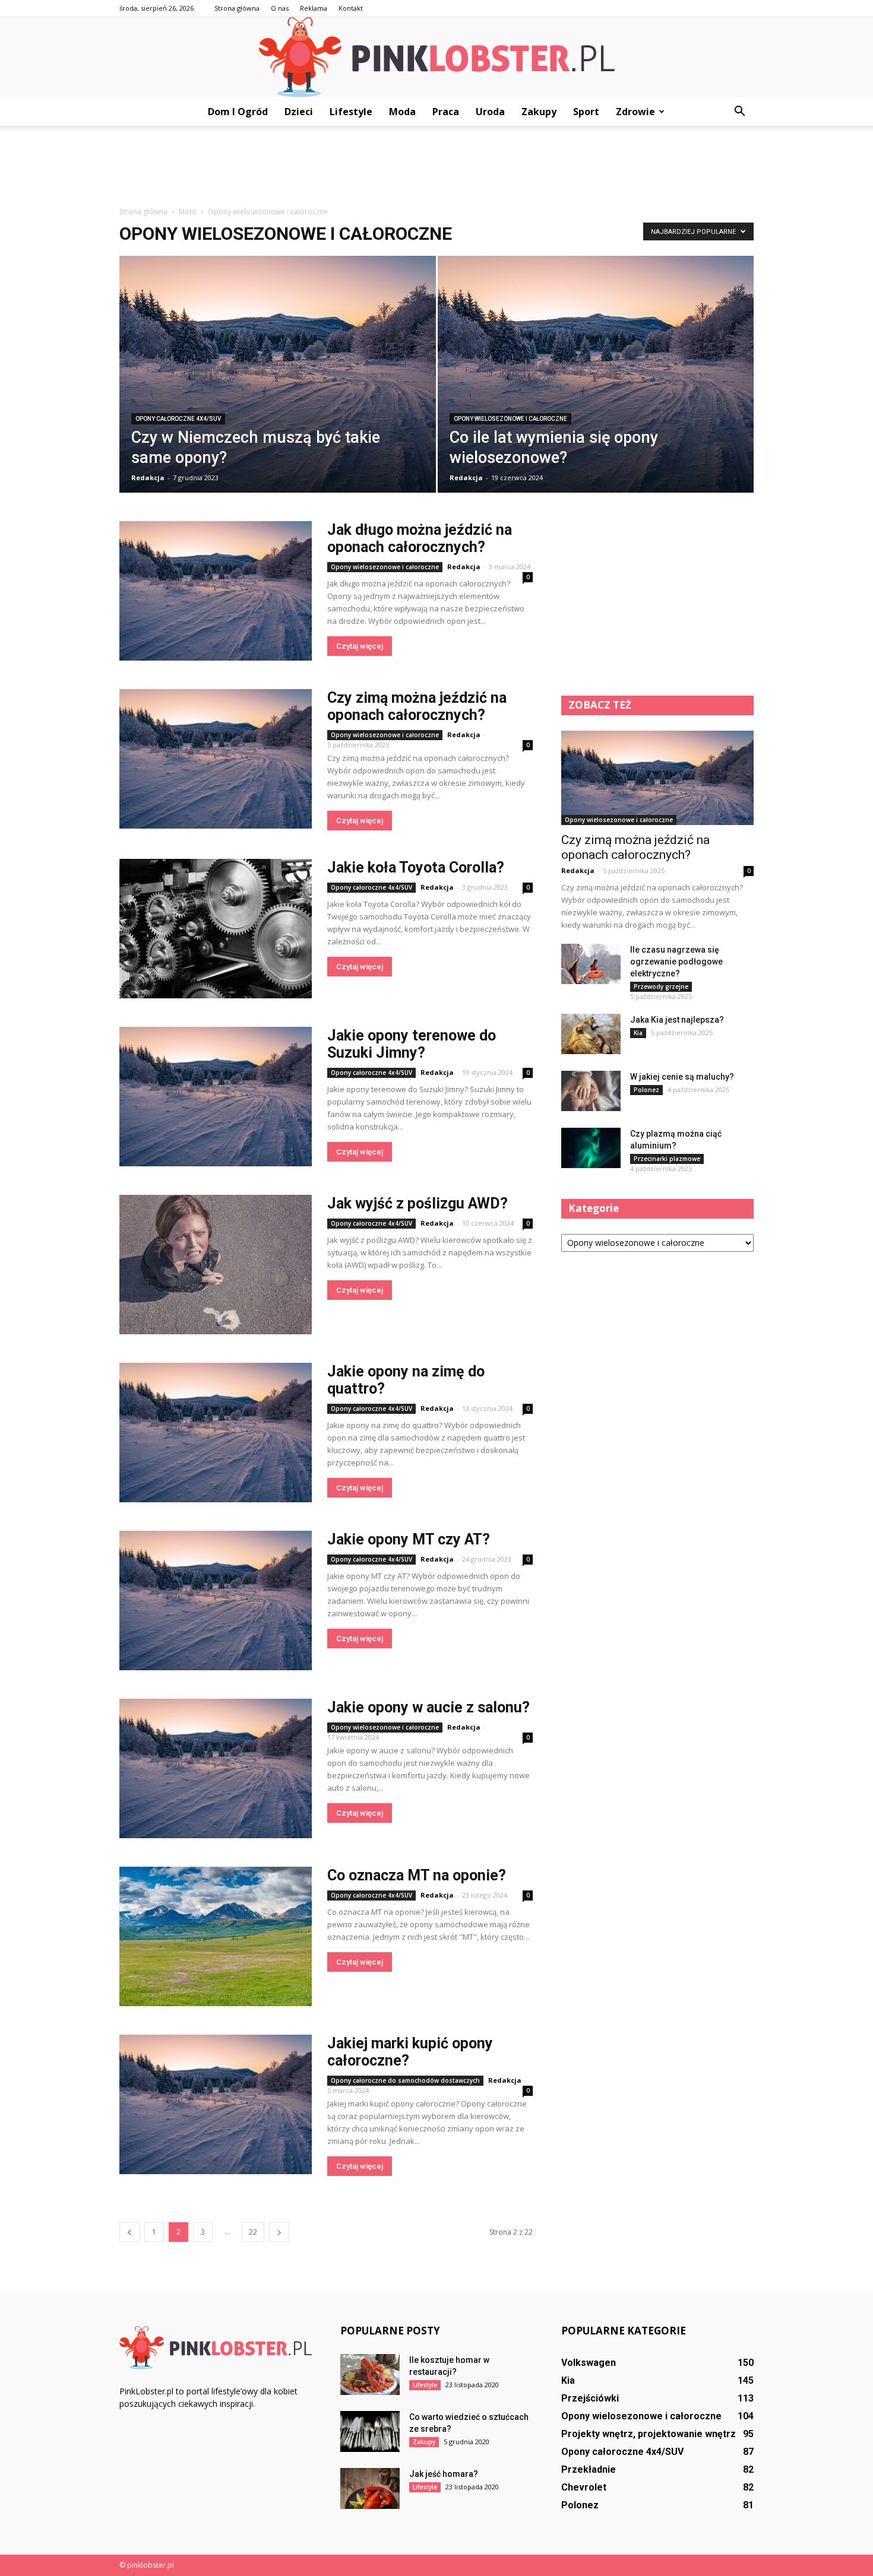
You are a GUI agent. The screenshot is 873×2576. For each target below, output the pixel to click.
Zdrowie (635, 112)
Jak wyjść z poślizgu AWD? (417, 1203)
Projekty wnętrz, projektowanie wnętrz (649, 2434)
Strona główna (237, 8)
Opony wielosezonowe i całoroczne (510, 419)
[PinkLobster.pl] (436, 57)
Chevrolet (584, 2487)
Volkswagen (589, 2363)
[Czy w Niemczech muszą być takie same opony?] (278, 383)
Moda (402, 112)
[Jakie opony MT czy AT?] (216, 1601)
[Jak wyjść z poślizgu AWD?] (216, 1265)
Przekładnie (589, 2469)
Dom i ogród (238, 112)
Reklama (314, 8)
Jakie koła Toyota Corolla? (416, 867)
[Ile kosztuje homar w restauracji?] (370, 2374)
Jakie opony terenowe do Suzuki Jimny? (412, 1044)
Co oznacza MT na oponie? (417, 1875)
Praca (446, 112)
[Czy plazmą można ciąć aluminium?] (591, 1148)
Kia (638, 1033)
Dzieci (299, 112)
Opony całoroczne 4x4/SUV (178, 419)
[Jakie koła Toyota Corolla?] (216, 929)
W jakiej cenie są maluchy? (682, 1077)
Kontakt (351, 8)
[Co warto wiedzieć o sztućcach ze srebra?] (370, 2431)
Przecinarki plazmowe (667, 1159)
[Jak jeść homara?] (370, 2488)
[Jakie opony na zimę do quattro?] (216, 1433)
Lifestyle (351, 112)
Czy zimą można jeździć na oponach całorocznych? (417, 706)
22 (253, 2232)
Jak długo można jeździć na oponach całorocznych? (420, 538)
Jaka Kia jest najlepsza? (677, 1020)
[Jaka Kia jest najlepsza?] (591, 1034)
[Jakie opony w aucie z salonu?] (216, 1768)
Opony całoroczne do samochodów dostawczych (405, 2080)
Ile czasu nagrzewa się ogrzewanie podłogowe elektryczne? (676, 962)
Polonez (646, 1090)
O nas (280, 8)
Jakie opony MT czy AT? (409, 1539)
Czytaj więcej (360, 646)
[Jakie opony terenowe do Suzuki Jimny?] (216, 1097)
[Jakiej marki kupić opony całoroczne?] (216, 2104)
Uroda (490, 112)
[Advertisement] (436, 167)
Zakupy (539, 112)
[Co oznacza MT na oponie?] (216, 1936)
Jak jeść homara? (444, 2474)
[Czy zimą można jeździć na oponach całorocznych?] (216, 759)
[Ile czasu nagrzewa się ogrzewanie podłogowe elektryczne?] (591, 964)
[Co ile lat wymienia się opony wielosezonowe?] (596, 383)
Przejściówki (590, 2398)
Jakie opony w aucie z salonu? (428, 1707)
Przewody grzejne (661, 986)
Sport (586, 112)
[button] (739, 112)
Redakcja (148, 478)
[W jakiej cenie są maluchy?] (591, 1091)
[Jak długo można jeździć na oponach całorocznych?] (216, 591)
